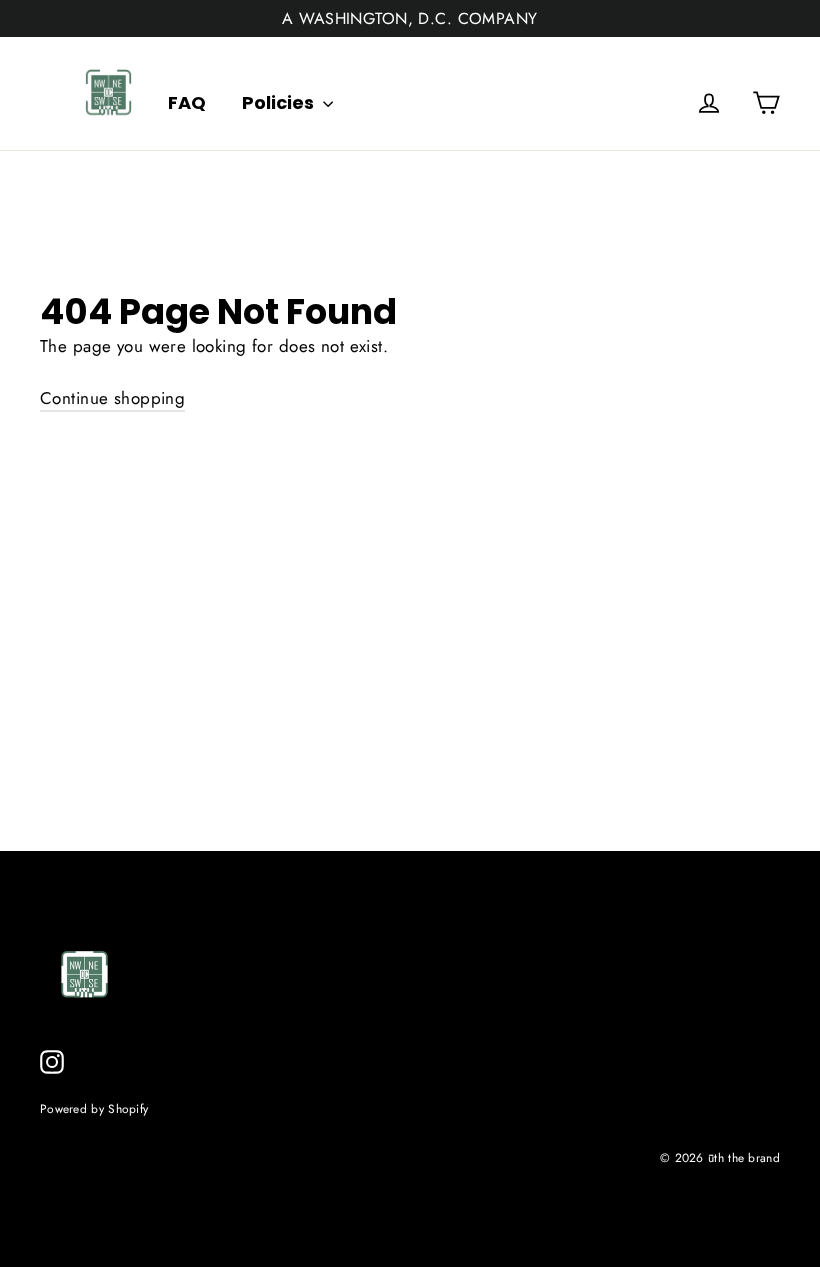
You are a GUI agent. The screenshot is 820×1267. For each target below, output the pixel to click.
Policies (280, 102)
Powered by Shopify (94, 1108)
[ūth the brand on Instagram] (52, 1060)
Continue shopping (112, 398)
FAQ (187, 102)
